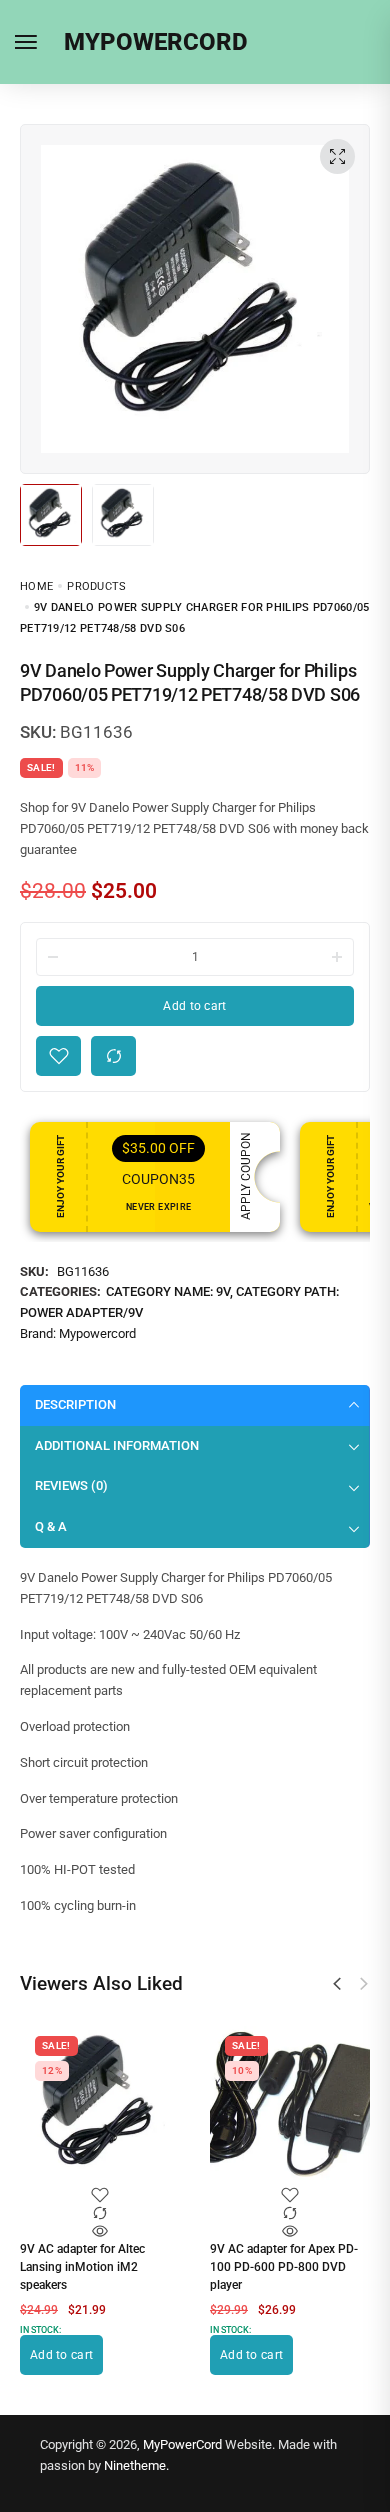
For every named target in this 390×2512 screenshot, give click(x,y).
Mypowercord (97, 1333)
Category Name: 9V (168, 1291)
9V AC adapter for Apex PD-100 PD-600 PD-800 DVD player (284, 2267)
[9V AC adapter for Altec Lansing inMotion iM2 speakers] (100, 2106)
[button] (337, 1984)
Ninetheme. (136, 2465)
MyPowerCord (182, 2444)
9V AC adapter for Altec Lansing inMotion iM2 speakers (82, 2267)
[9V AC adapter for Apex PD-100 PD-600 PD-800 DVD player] (290, 2106)
